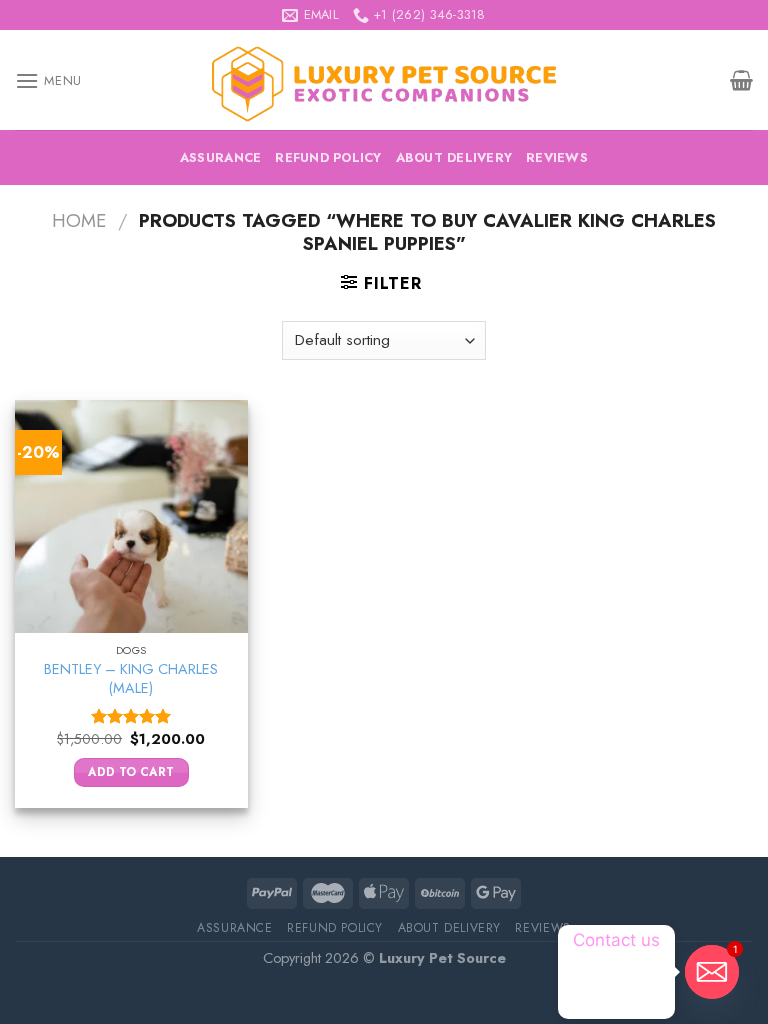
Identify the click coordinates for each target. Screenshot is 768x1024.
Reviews (557, 157)
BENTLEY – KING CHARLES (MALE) (131, 678)
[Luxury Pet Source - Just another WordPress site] (384, 80)
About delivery (454, 157)
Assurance (220, 157)
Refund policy (328, 157)
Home (79, 220)
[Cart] (741, 80)
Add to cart (131, 772)
